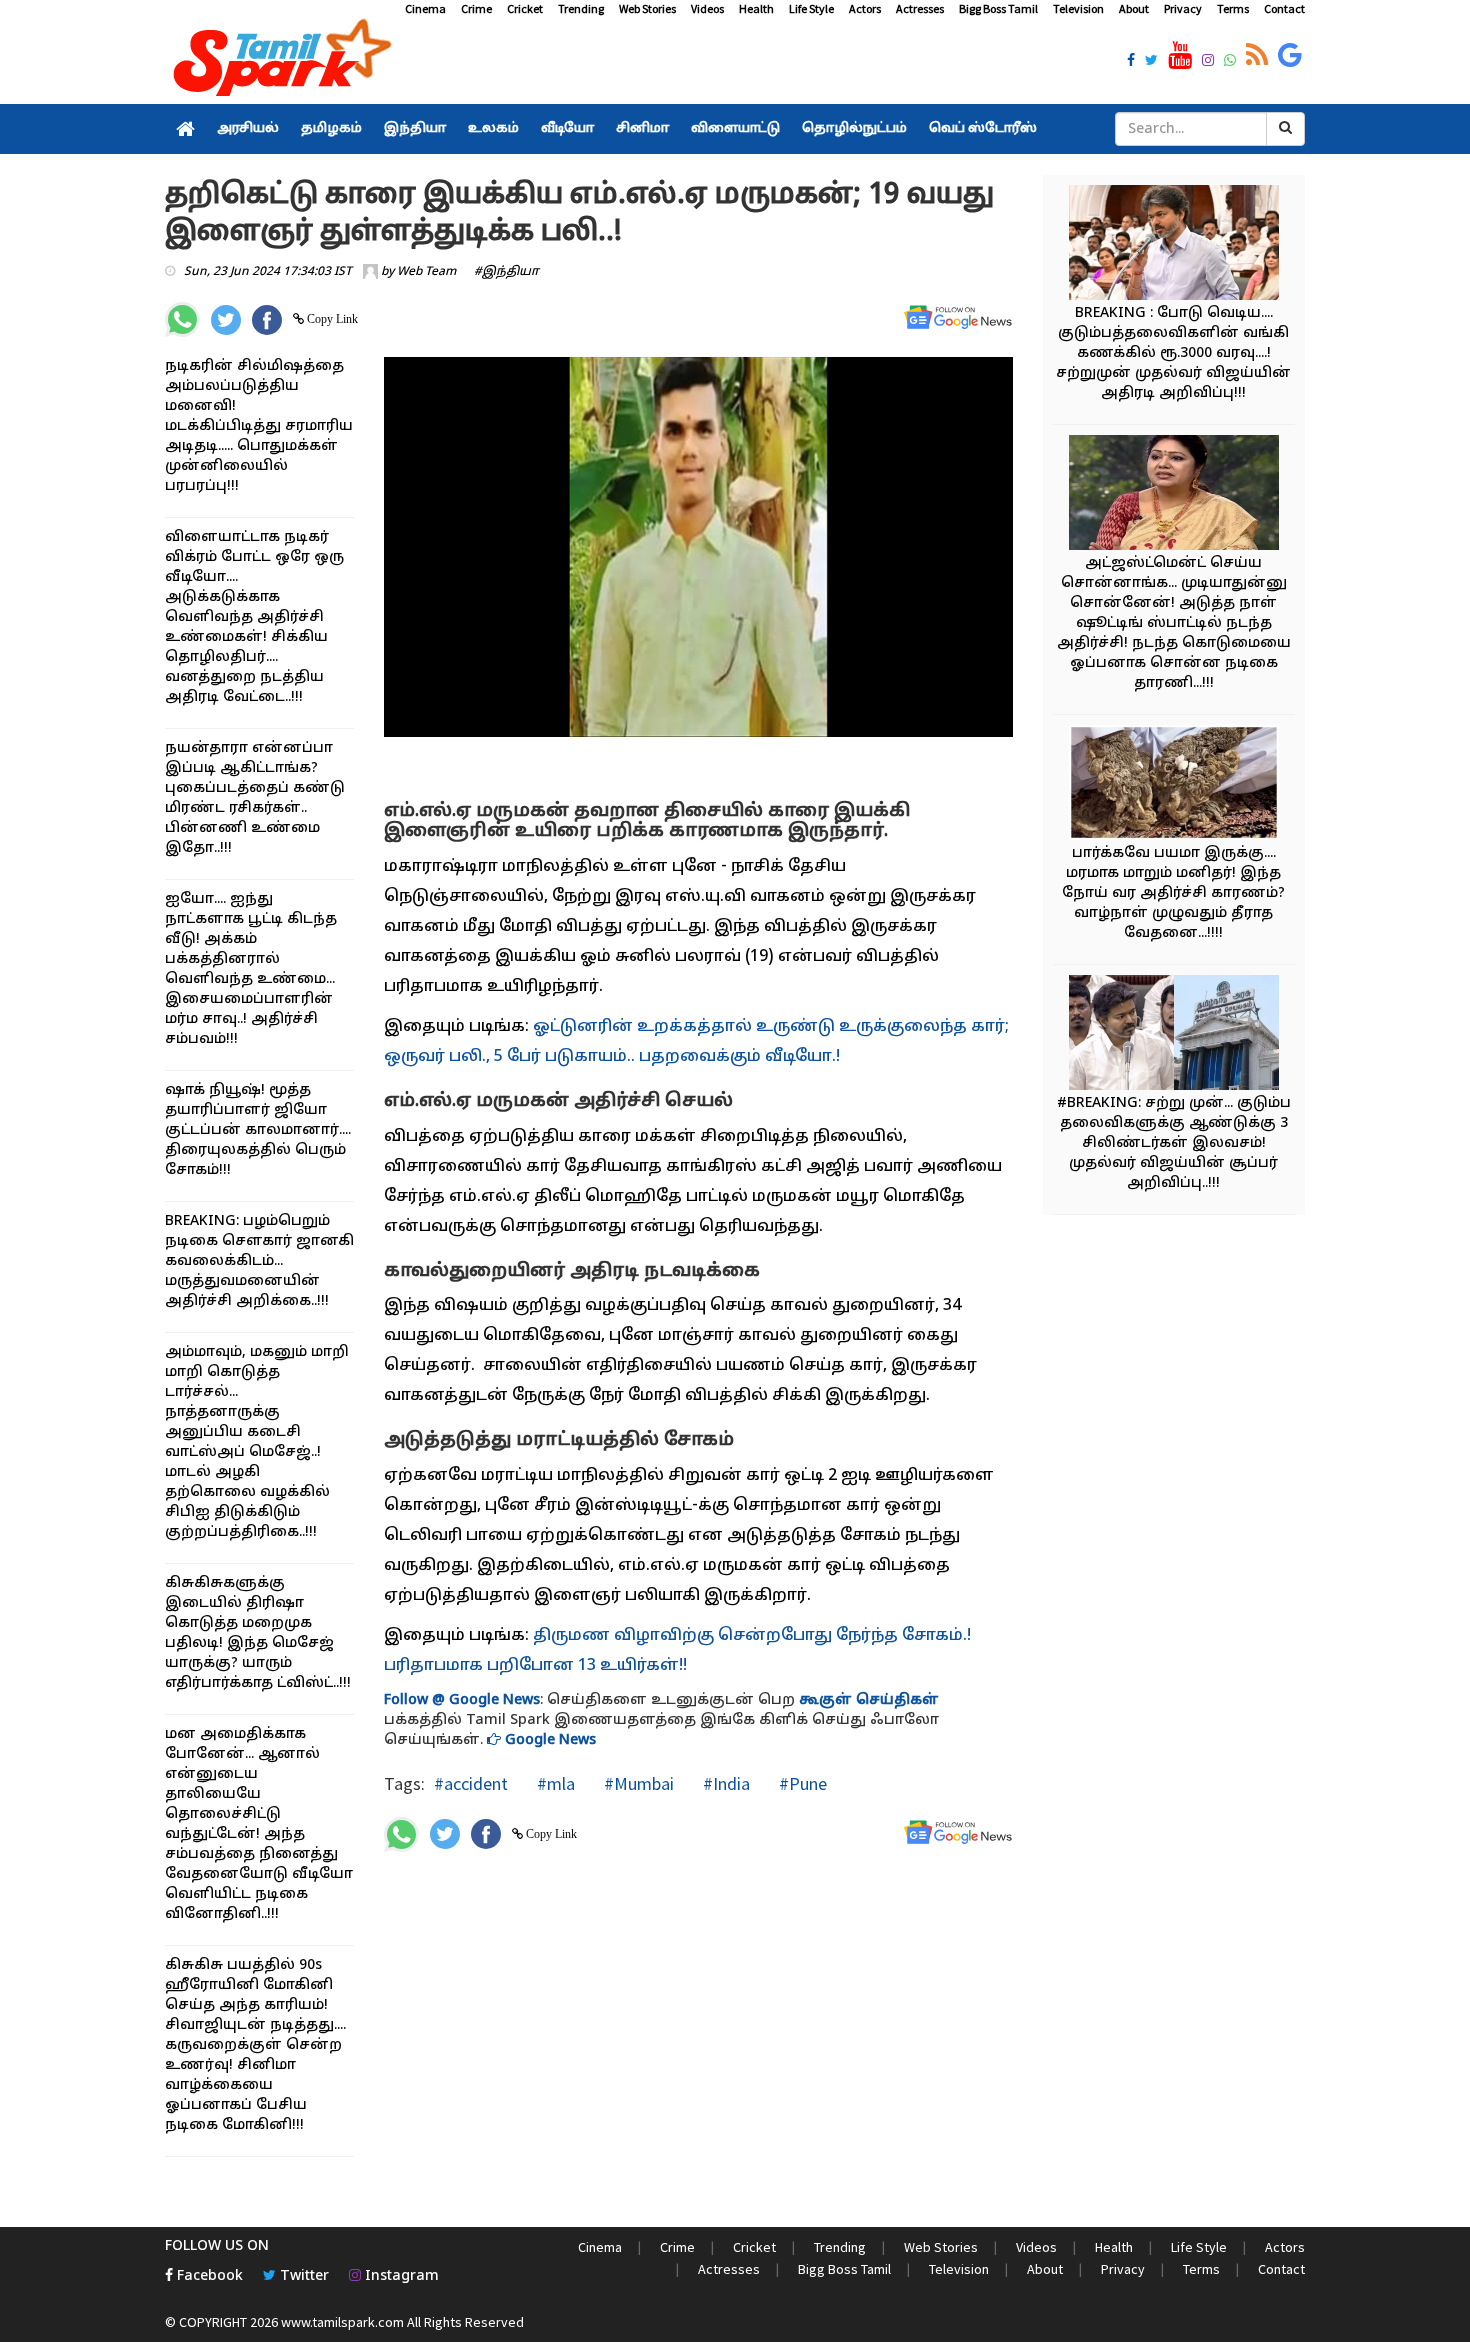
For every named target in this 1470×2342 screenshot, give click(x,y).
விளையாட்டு (735, 129)
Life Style (811, 8)
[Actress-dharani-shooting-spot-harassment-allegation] (1174, 495)
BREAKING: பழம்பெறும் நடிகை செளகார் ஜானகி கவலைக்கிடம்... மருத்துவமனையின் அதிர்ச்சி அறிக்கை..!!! (259, 1261)
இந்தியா (415, 129)
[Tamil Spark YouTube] (1180, 56)
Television (1078, 8)
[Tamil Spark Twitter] (1151, 62)
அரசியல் (248, 129)
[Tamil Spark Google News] (1290, 56)
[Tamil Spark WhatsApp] (1230, 62)
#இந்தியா (506, 272)
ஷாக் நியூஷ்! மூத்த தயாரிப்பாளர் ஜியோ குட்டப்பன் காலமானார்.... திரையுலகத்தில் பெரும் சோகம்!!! (258, 1130)
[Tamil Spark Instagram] (1208, 62)
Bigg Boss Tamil (998, 8)
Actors (865, 8)
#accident (471, 1783)
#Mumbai (637, 1783)
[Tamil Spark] (279, 61)
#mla (554, 1783)
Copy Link (331, 319)
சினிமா (642, 129)
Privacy (1183, 8)
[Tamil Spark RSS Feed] (1257, 56)
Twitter (302, 2276)
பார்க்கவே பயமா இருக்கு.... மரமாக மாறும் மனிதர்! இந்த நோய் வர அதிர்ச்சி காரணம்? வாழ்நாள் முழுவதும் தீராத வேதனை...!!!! (1173, 893)
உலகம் (493, 129)
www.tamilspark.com (342, 2322)
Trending (581, 8)
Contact (1284, 8)
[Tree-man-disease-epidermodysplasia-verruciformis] (1174, 785)
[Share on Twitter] (226, 320)
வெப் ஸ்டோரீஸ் (983, 129)
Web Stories (647, 8)
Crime (476, 8)
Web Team (426, 272)
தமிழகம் (331, 129)
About (1134, 8)
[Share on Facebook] (267, 320)
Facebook (208, 2276)
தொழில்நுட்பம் (854, 129)
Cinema (425, 8)
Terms (1233, 8)
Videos (707, 8)
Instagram (400, 2276)
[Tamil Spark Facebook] (1131, 62)
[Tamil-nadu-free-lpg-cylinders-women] (1174, 1035)
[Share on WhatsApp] (182, 319)
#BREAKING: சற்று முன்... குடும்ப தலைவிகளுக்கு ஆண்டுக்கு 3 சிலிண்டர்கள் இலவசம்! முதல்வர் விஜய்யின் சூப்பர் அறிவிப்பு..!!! (1174, 1143)
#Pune (801, 1783)
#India (724, 1783)
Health (756, 8)
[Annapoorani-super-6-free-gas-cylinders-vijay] (1174, 245)
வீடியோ (567, 129)
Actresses (920, 8)
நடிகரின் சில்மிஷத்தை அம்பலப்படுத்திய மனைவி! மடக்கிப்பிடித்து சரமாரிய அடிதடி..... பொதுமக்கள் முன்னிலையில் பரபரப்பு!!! (259, 426)
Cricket (525, 8)
